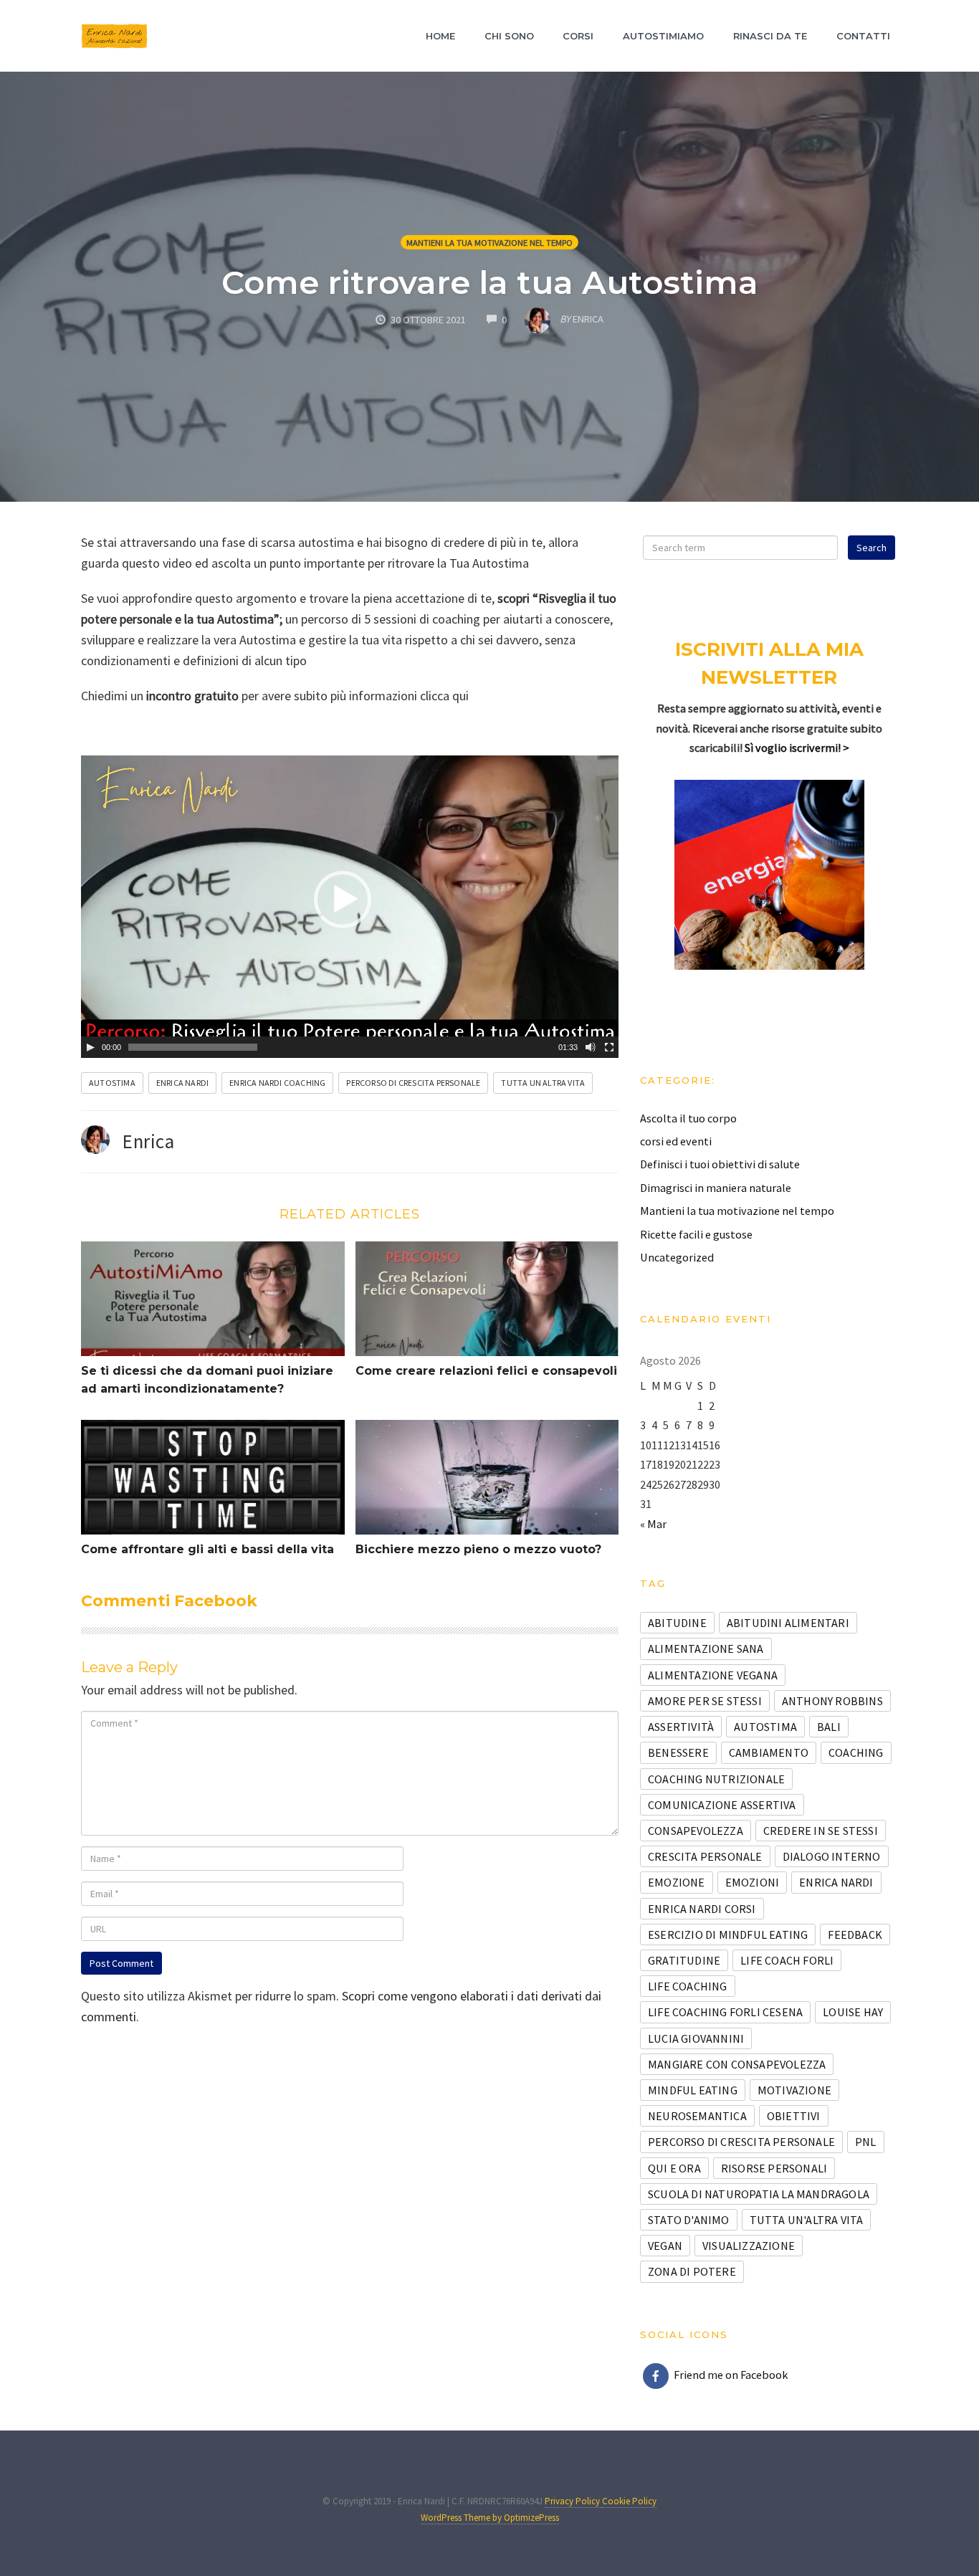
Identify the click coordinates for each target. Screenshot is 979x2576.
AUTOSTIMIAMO (663, 36)
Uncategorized (677, 1257)
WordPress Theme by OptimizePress (490, 2518)
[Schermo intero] (609, 1047)
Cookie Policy (629, 2501)
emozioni (753, 1882)
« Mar (653, 1524)
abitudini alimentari (788, 1623)
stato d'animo (689, 2220)
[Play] (90, 1047)
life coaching (688, 1986)
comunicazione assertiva (722, 1805)
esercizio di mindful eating (728, 1935)
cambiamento (769, 1752)
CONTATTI (863, 36)
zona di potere (692, 2271)
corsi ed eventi (676, 1141)
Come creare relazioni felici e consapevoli (486, 1371)
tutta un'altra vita (807, 2220)
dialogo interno (832, 1856)
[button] (343, 900)
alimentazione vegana (713, 1675)
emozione (677, 1882)
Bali (829, 1727)
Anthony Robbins (832, 1701)
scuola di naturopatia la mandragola (759, 2194)
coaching (856, 1752)
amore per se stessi (705, 1701)
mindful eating (693, 2090)
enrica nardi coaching (277, 1083)
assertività (681, 1727)
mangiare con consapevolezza (737, 2064)
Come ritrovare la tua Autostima (490, 282)
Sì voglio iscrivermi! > (797, 748)
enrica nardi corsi (702, 1909)
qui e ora (674, 2168)
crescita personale (705, 1856)
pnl (866, 2142)
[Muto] (591, 1047)
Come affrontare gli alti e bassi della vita (207, 1549)
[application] (350, 907)
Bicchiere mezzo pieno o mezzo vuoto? (478, 1549)
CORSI (578, 36)
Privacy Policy (573, 2501)
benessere (678, 1752)
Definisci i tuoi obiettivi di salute (720, 1164)
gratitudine (684, 1960)
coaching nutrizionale (716, 1779)
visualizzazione (749, 2246)
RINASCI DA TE (770, 36)
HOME (440, 36)
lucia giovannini (696, 2038)
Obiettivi (794, 2116)
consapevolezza (696, 1831)
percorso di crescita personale (413, 1083)
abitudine (677, 1623)
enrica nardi (182, 1083)
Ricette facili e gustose (696, 1234)
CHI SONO (509, 36)
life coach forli (787, 1960)
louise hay (853, 2012)
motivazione (794, 2090)
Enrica (148, 1141)
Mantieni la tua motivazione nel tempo (489, 243)
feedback (855, 1935)
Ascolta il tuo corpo (688, 1118)
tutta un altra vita (543, 1083)
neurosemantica (697, 2116)
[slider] (193, 1047)
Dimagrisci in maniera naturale (716, 1188)
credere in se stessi (821, 1831)
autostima (112, 1083)
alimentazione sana (706, 1649)
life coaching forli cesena (725, 2012)
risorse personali (774, 2168)
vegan (665, 2246)
